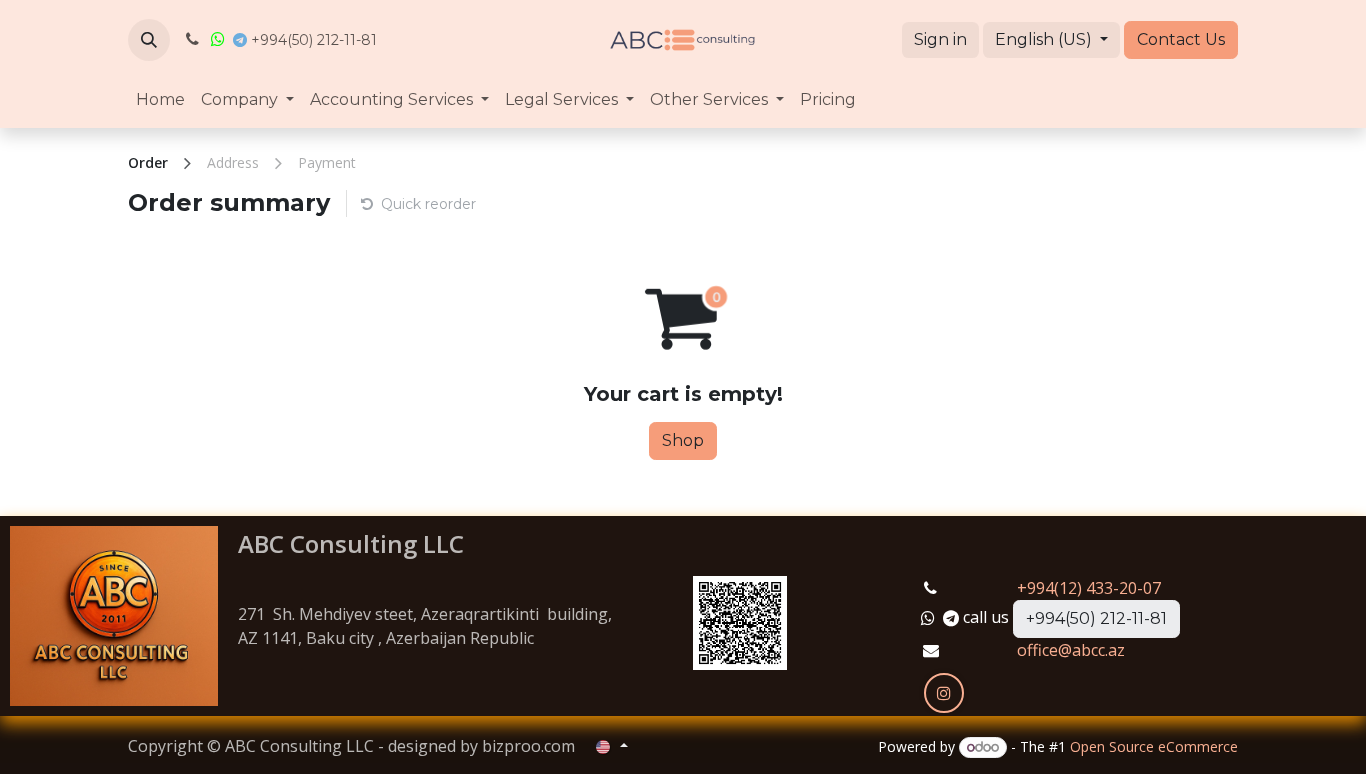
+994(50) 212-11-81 (1096, 618)
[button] (149, 40)
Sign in (940, 39)
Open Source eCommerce (1154, 746)
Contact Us (1181, 39)
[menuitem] (160, 100)
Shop (683, 440)
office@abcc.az (1071, 650)
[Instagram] (944, 693)
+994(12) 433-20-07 (1089, 588)
